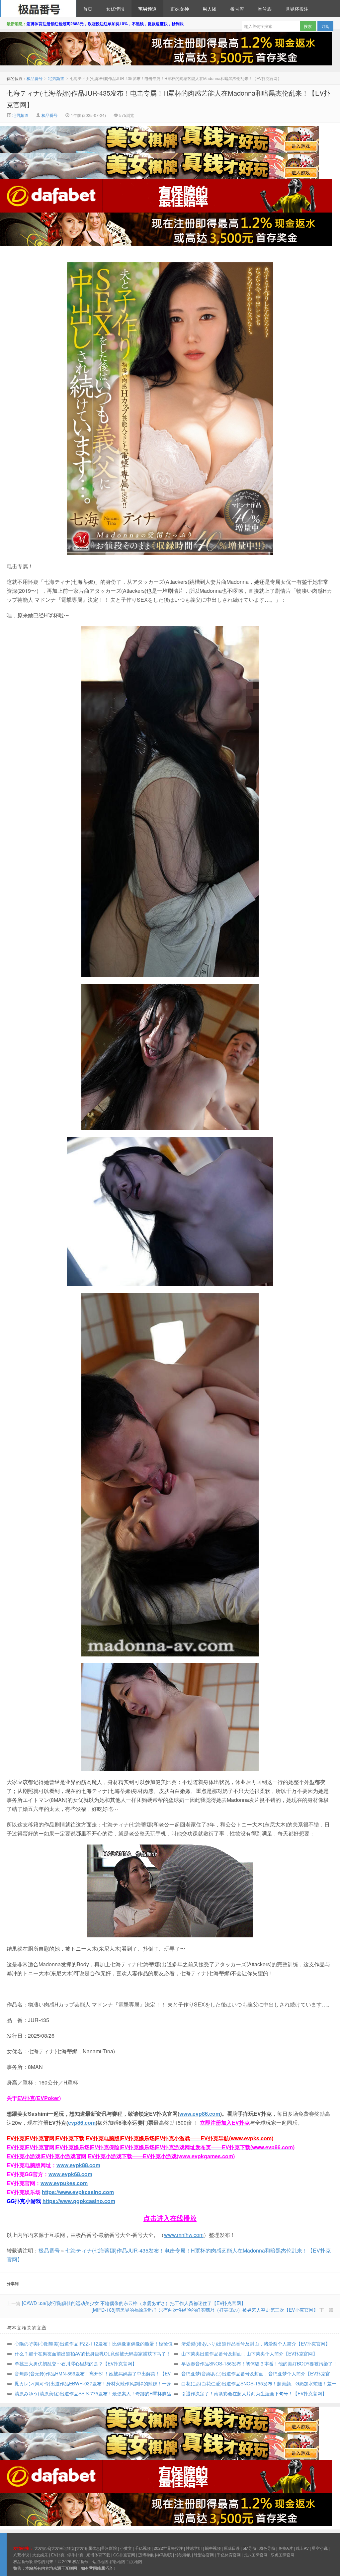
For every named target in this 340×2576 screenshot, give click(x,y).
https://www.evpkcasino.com (78, 2192)
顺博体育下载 (98, 2555)
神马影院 (164, 2555)
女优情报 (115, 9)
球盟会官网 (204, 2555)
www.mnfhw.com (184, 2235)
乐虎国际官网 (283, 2555)
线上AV (302, 2548)
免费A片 (286, 2548)
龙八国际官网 (256, 2555)
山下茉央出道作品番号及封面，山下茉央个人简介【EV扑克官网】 (249, 2354)
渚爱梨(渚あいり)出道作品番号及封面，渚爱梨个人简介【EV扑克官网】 (256, 2344)
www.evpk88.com (78, 2165)
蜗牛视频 (213, 2548)
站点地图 (100, 2561)
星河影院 (109, 2548)
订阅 (325, 26)
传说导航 (183, 2555)
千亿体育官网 (229, 2555)
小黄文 (126, 2548)
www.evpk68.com (70, 2174)
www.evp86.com (200, 2114)
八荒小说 (21, 2555)
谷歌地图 (117, 2561)
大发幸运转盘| (64, 2548)
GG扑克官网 (124, 2555)
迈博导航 (146, 2555)
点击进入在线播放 (170, 2218)
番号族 (265, 9)
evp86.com (82, 2123)
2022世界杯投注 (168, 2548)
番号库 (237, 9)
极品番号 (38, 9)
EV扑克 (58, 2555)
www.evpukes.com (64, 2183)
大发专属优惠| (88, 2548)
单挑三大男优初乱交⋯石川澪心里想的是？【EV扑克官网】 (76, 2363)
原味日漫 (232, 2548)
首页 (88, 9)
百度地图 (134, 2561)
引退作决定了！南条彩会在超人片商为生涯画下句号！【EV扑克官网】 (254, 2393)
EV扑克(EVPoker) (39, 2098)
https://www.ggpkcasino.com (79, 2201)
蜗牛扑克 (75, 2555)
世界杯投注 (297, 9)
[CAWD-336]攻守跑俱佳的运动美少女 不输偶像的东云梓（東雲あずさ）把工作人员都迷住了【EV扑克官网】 (134, 2303)
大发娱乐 (40, 2555)
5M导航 (250, 2548)
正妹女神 (180, 9)
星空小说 (320, 2548)
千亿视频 (143, 2548)
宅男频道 (147, 9)
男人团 (210, 9)
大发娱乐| (43, 2548)
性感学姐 (194, 2548)
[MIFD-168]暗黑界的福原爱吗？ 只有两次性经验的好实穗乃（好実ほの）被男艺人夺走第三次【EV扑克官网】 (205, 2310)
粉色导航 (267, 2548)
